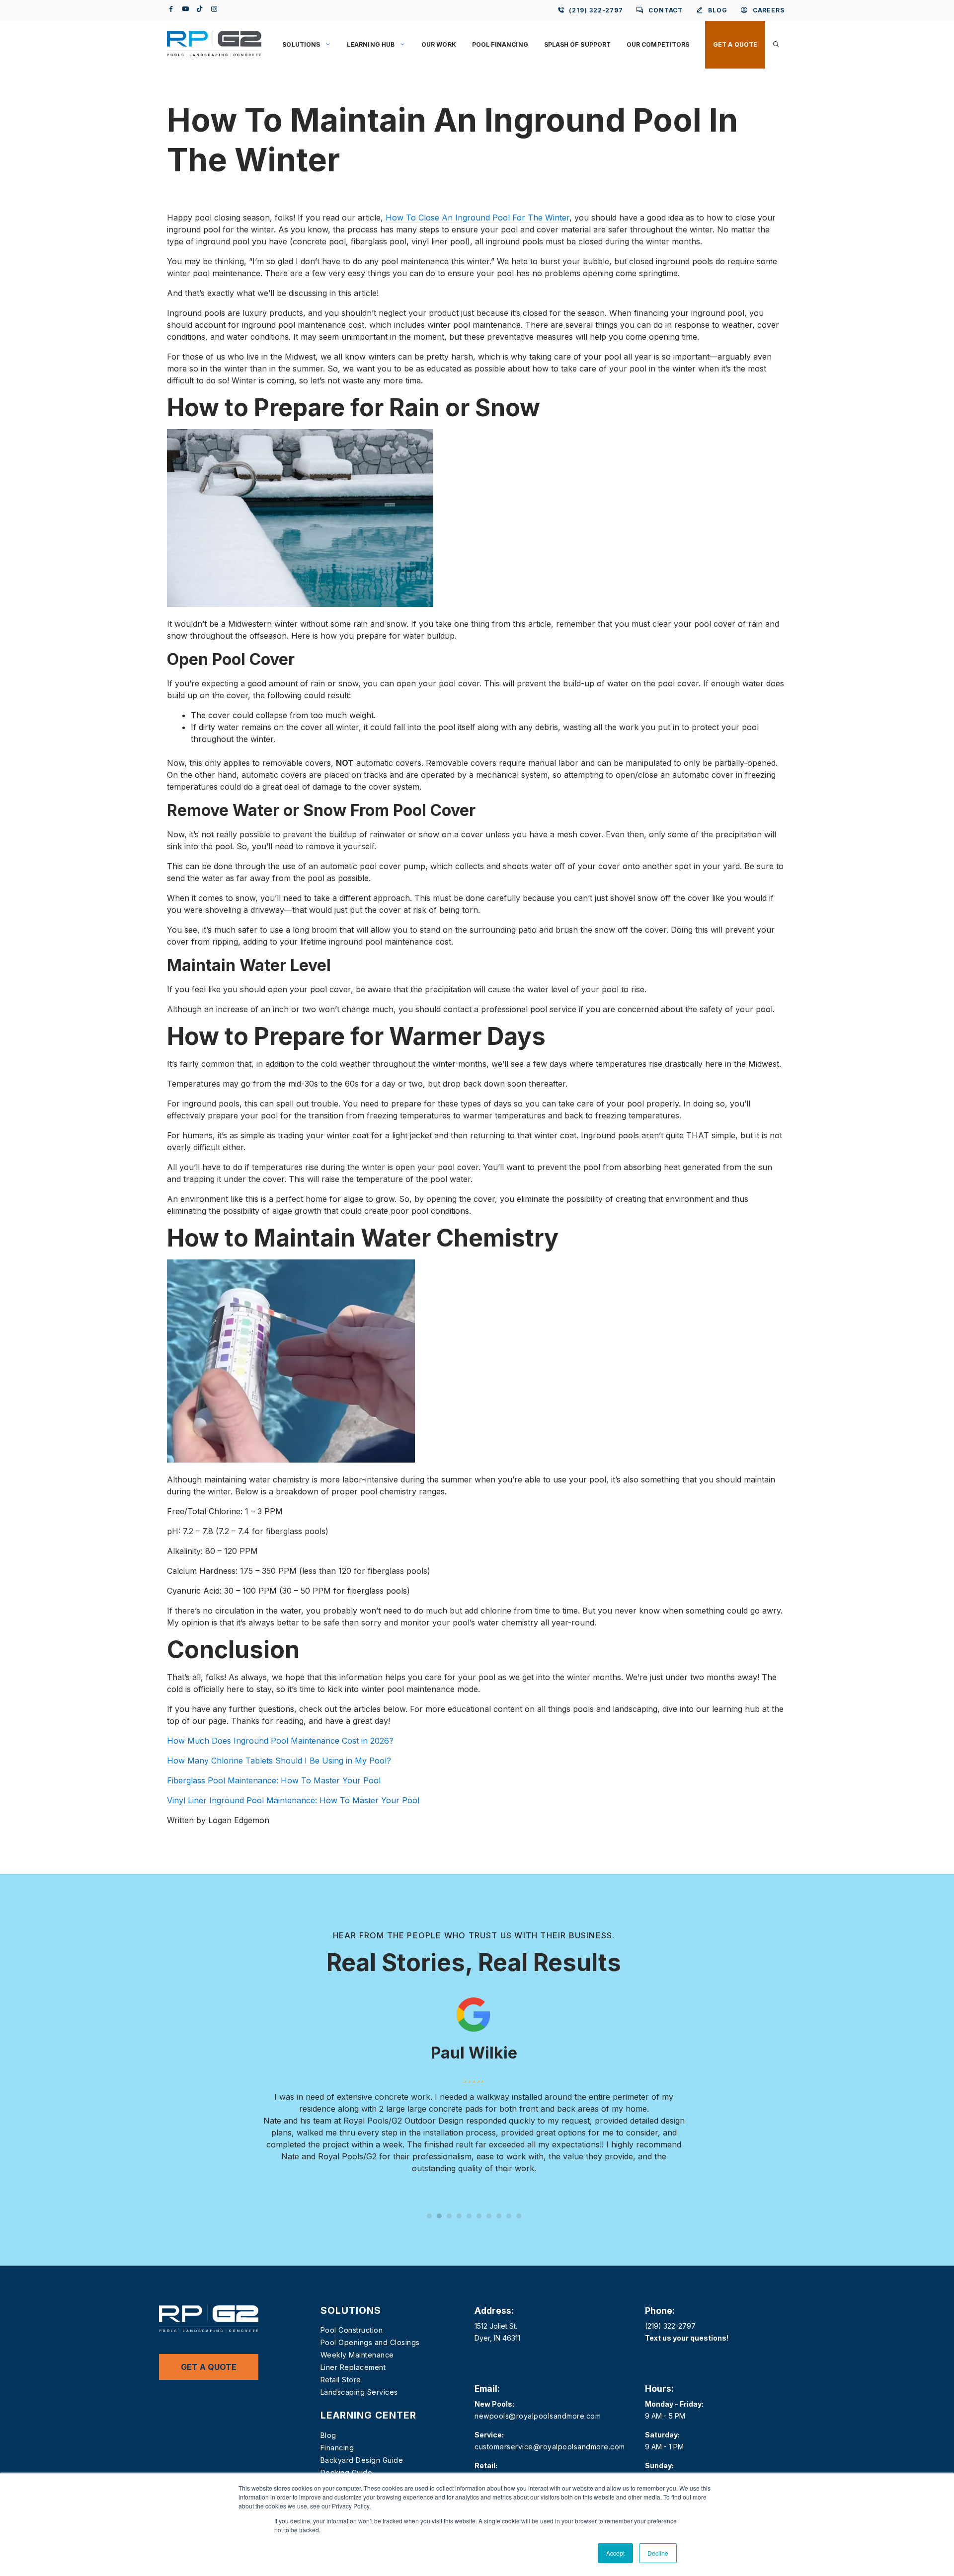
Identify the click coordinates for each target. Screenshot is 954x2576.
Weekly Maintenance (357, 2355)
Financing (337, 2448)
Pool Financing (500, 44)
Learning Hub (371, 44)
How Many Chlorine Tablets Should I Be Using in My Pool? (279, 1761)
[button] (776, 45)
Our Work (439, 44)
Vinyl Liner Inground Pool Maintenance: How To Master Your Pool (293, 1800)
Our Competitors (658, 44)
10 (519, 2216)
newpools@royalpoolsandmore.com (538, 2416)
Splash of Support (577, 44)
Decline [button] (658, 2553)
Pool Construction (352, 2330)
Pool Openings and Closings (370, 2342)
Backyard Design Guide (362, 2460)
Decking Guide (347, 2472)
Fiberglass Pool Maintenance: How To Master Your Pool (274, 1780)
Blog (328, 2435)
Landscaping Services (359, 2392)
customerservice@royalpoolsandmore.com (550, 2447)
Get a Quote (735, 44)
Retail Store (341, 2380)
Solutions (301, 44)
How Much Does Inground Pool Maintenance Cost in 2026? (280, 1741)
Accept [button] (615, 2553)
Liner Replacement (353, 2367)
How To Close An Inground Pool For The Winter (477, 218)
